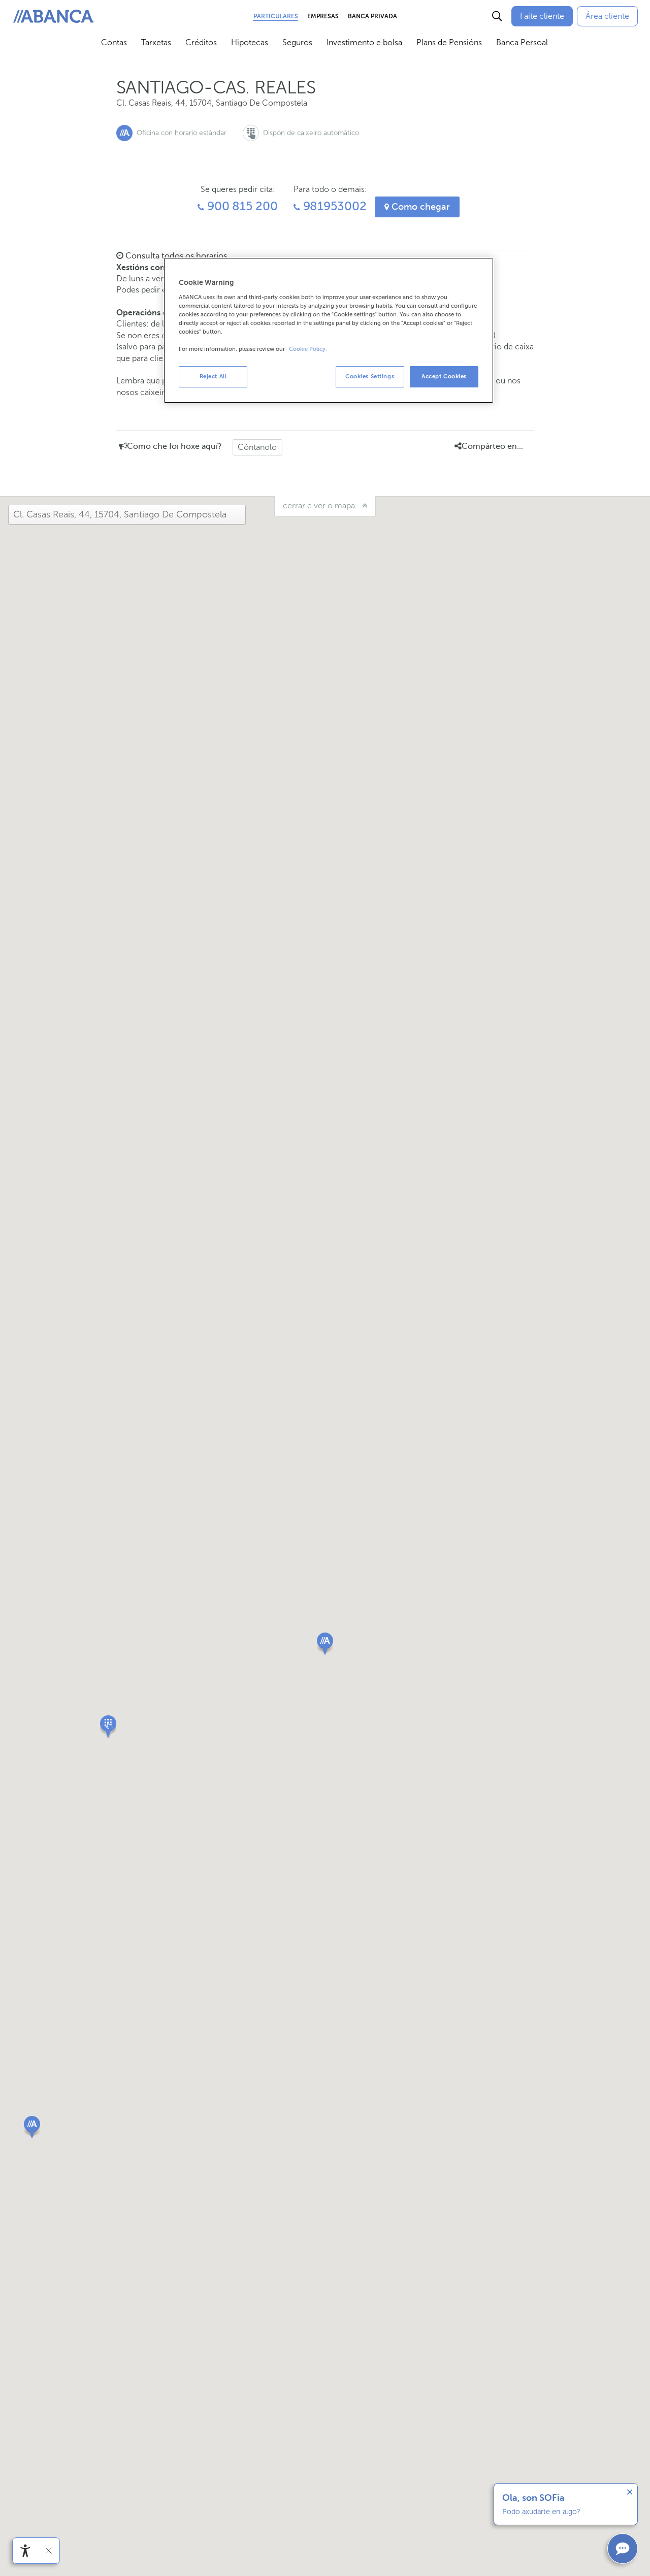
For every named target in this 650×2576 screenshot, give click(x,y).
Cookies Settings (370, 376)
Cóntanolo (257, 447)
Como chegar (419, 207)
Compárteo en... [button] (492, 446)
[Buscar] (497, 16)
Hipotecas (250, 42)
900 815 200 (241, 206)
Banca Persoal (522, 42)
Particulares (276, 16)
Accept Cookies (444, 376)
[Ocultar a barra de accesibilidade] (49, 2551)
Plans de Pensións (449, 42)
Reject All (213, 376)
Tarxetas (156, 42)
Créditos (201, 42)
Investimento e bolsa (364, 42)
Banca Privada (372, 16)
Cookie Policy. (308, 349)
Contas (114, 42)
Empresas (323, 16)
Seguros (297, 42)
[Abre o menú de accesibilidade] (25, 2551)
